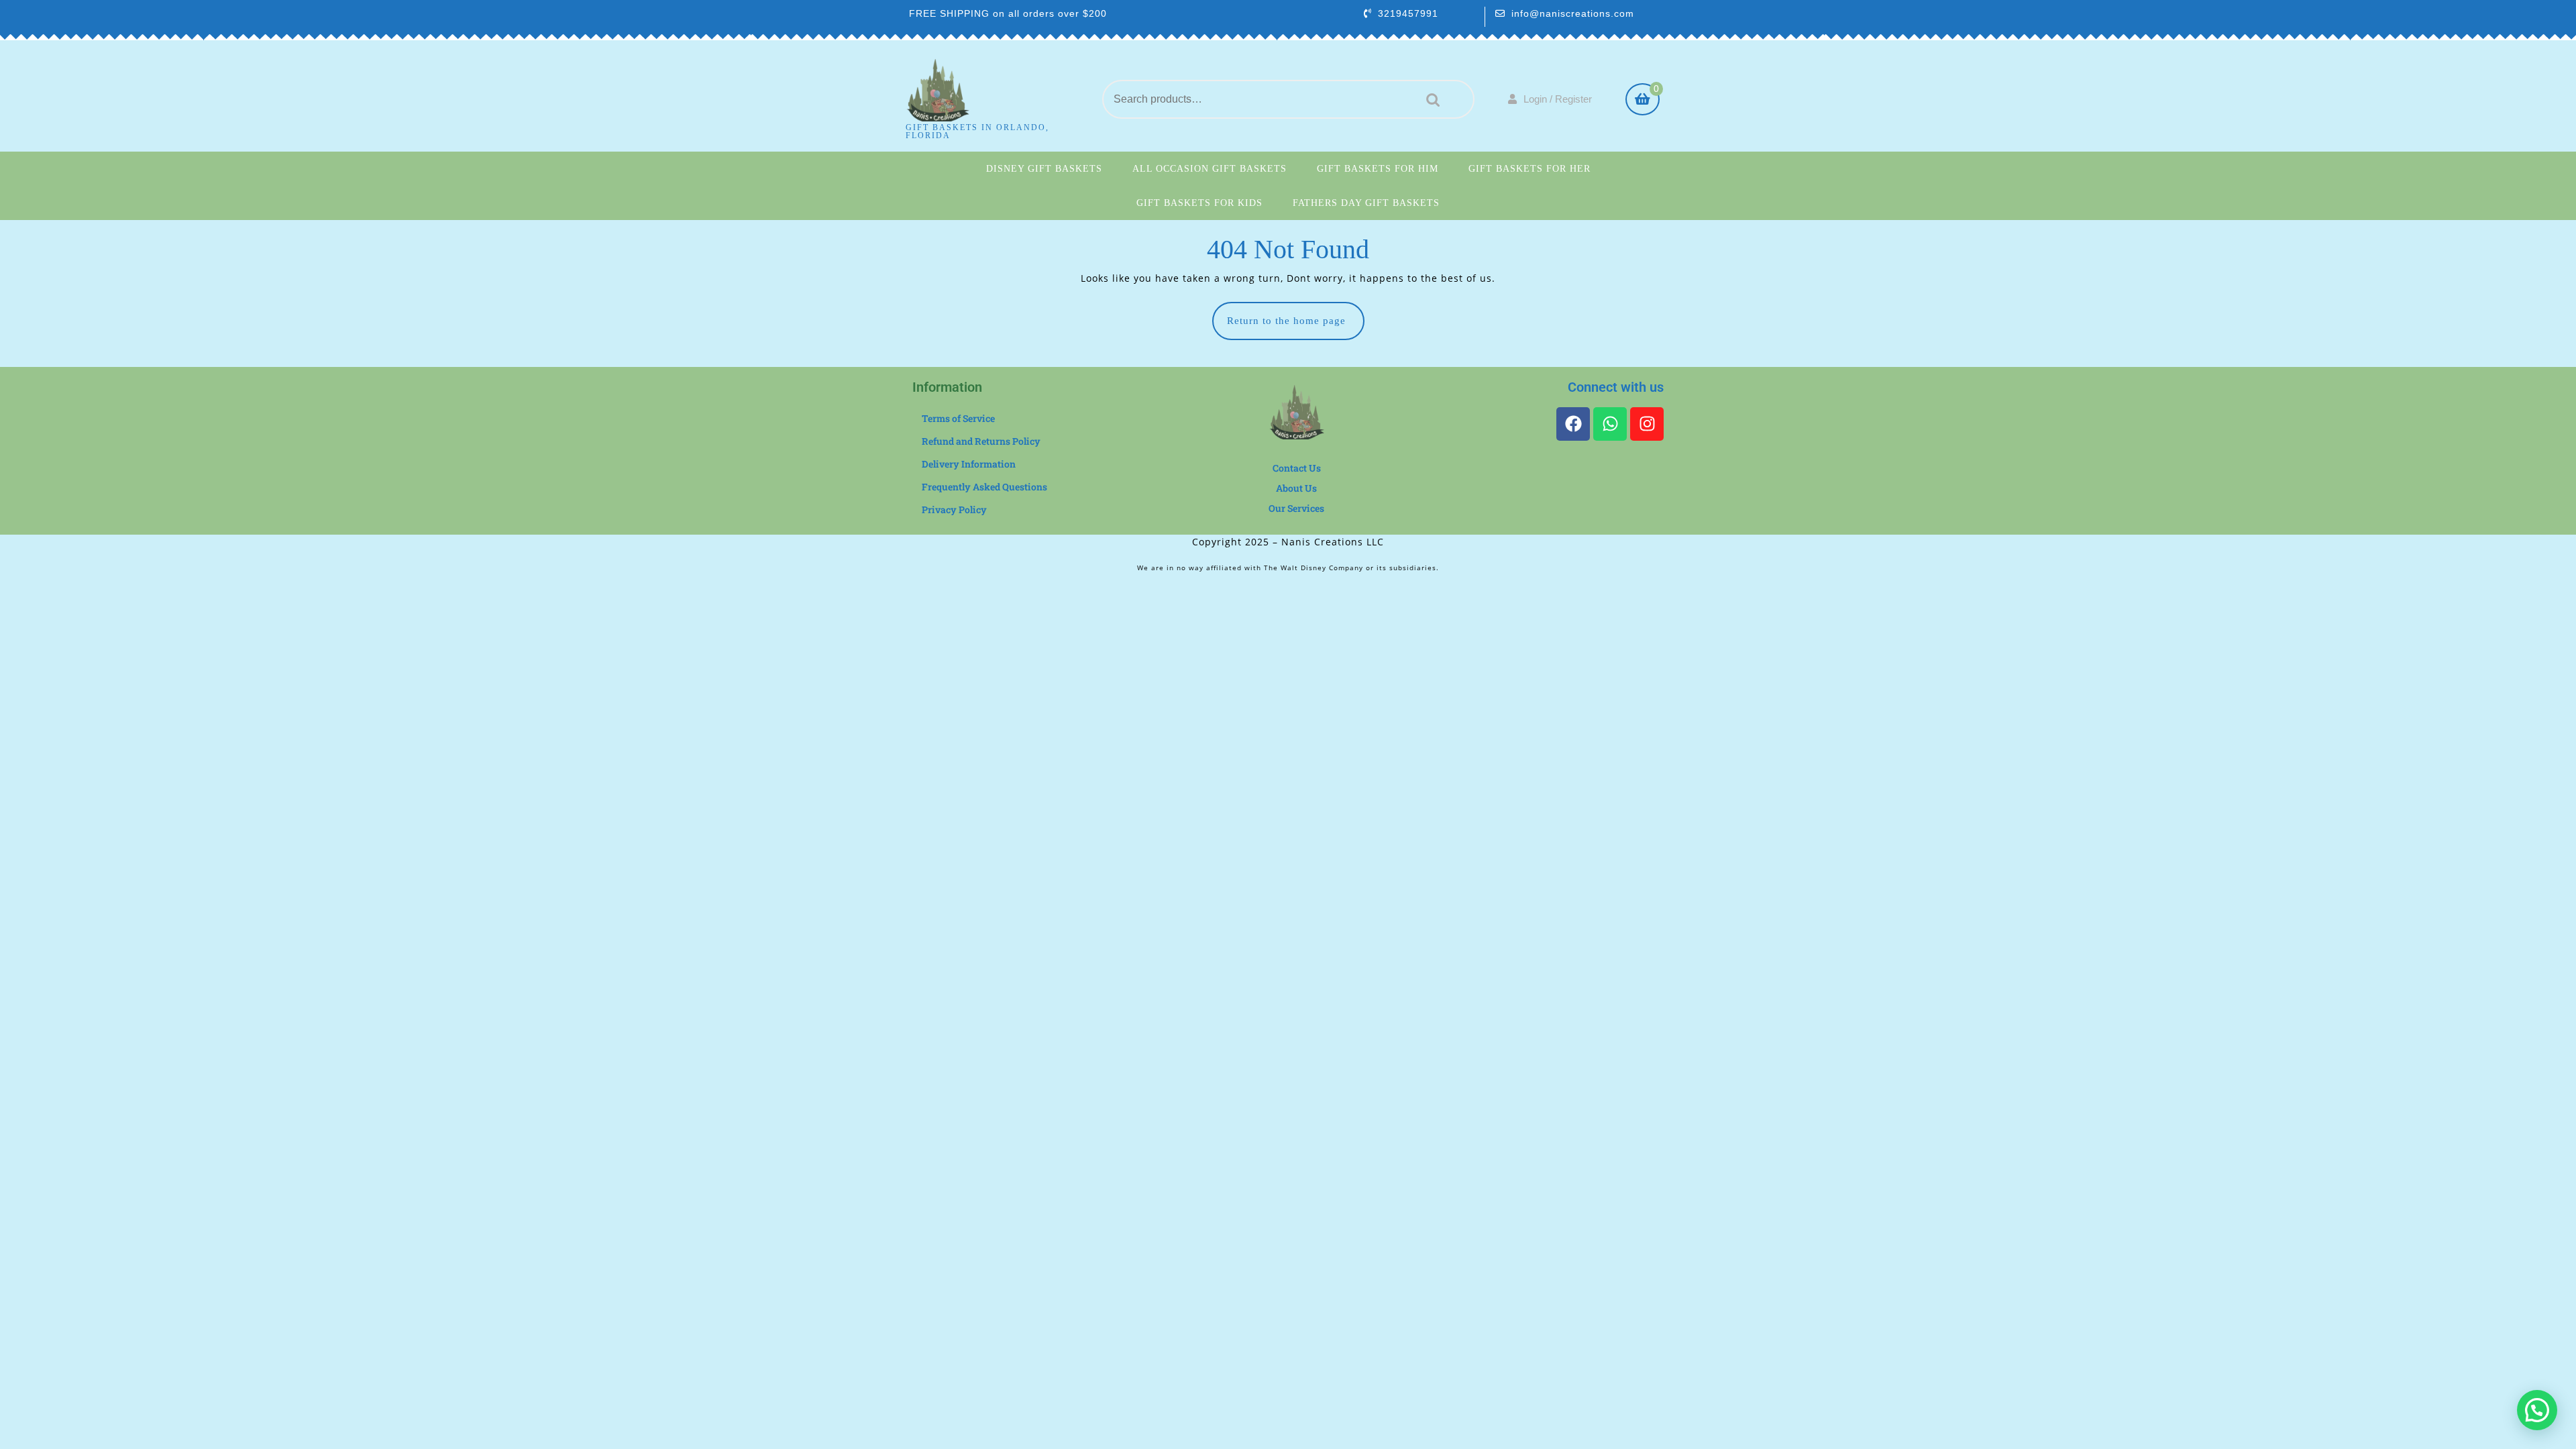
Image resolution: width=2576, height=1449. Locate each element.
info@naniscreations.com (1573, 13)
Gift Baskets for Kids (1199, 203)
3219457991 (1408, 13)
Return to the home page (1296, 314)
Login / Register (1558, 99)
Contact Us (1297, 468)
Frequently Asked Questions (984, 487)
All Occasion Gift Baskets (1210, 169)
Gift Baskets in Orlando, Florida (977, 131)
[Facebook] (1573, 424)
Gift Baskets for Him (1378, 169)
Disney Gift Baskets (1044, 169)
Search (1430, 100)
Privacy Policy (954, 509)
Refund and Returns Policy (981, 441)
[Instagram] (1647, 424)
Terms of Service (958, 418)
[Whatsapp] (1610, 424)
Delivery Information (969, 464)
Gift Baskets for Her (1529, 169)
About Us (1296, 488)
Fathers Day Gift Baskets (1366, 203)
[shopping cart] (1643, 101)
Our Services (1296, 508)
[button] (2537, 1410)
